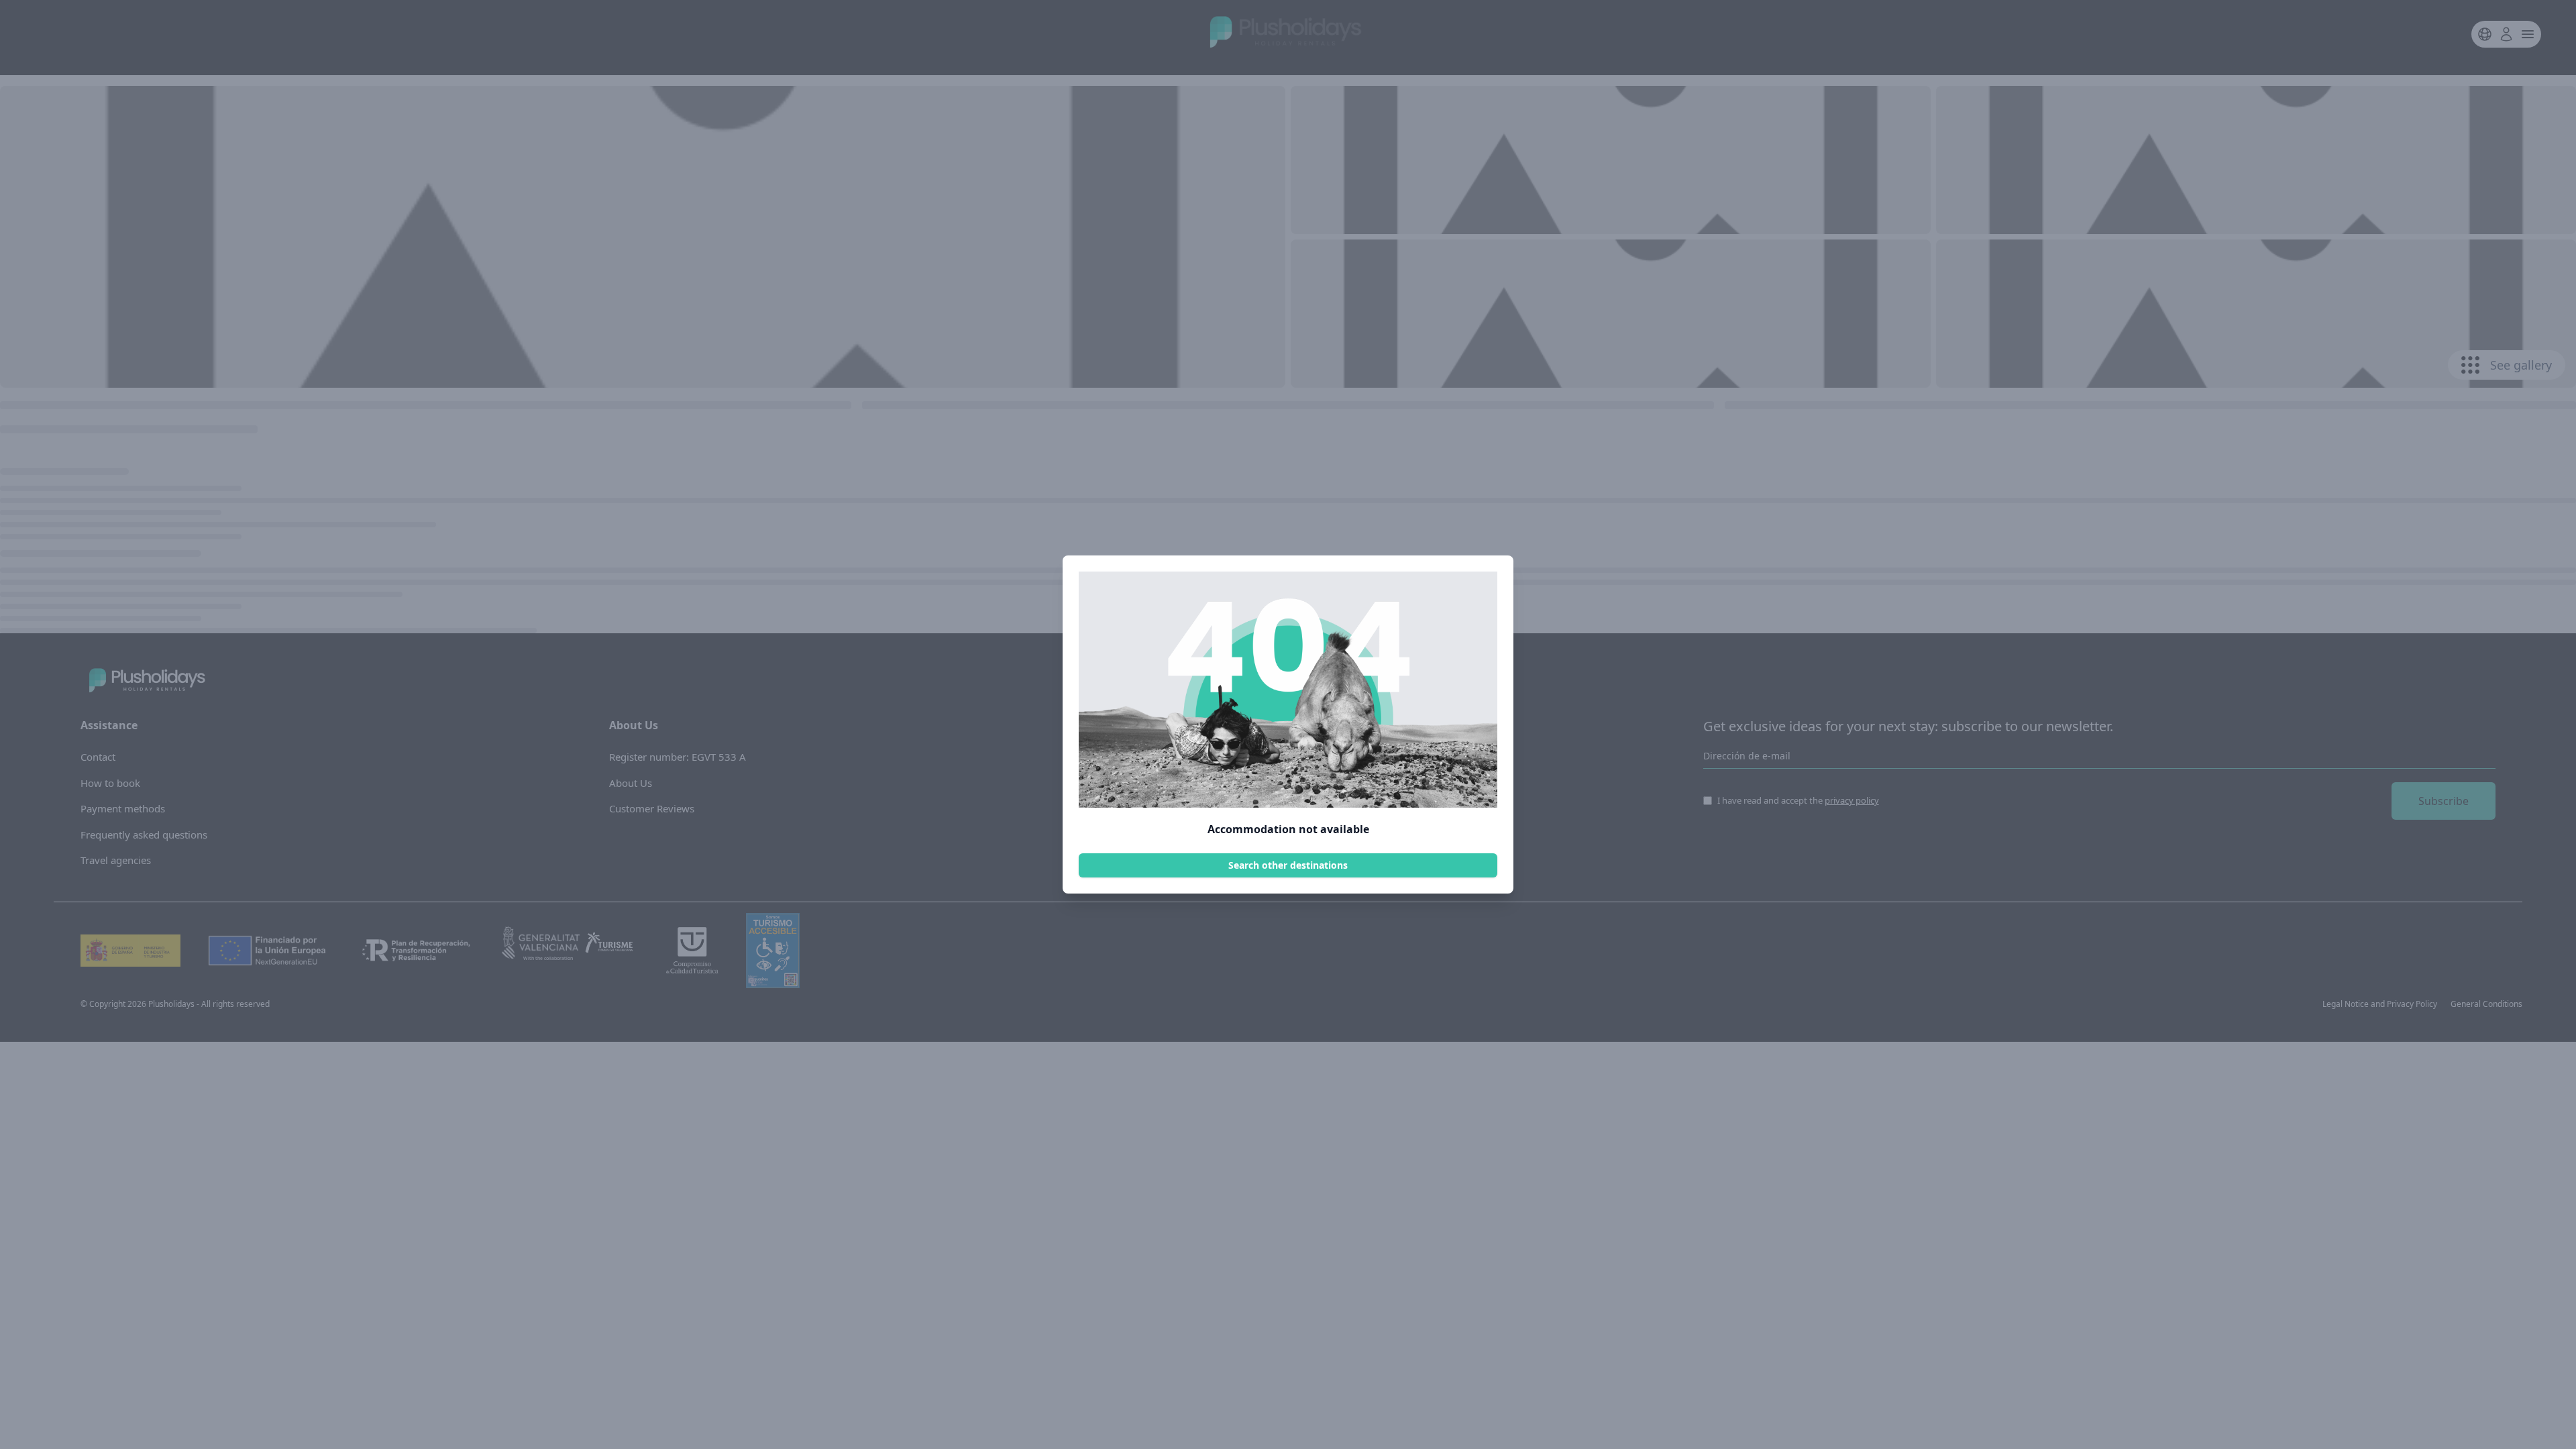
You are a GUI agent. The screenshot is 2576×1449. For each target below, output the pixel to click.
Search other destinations (1288, 865)
